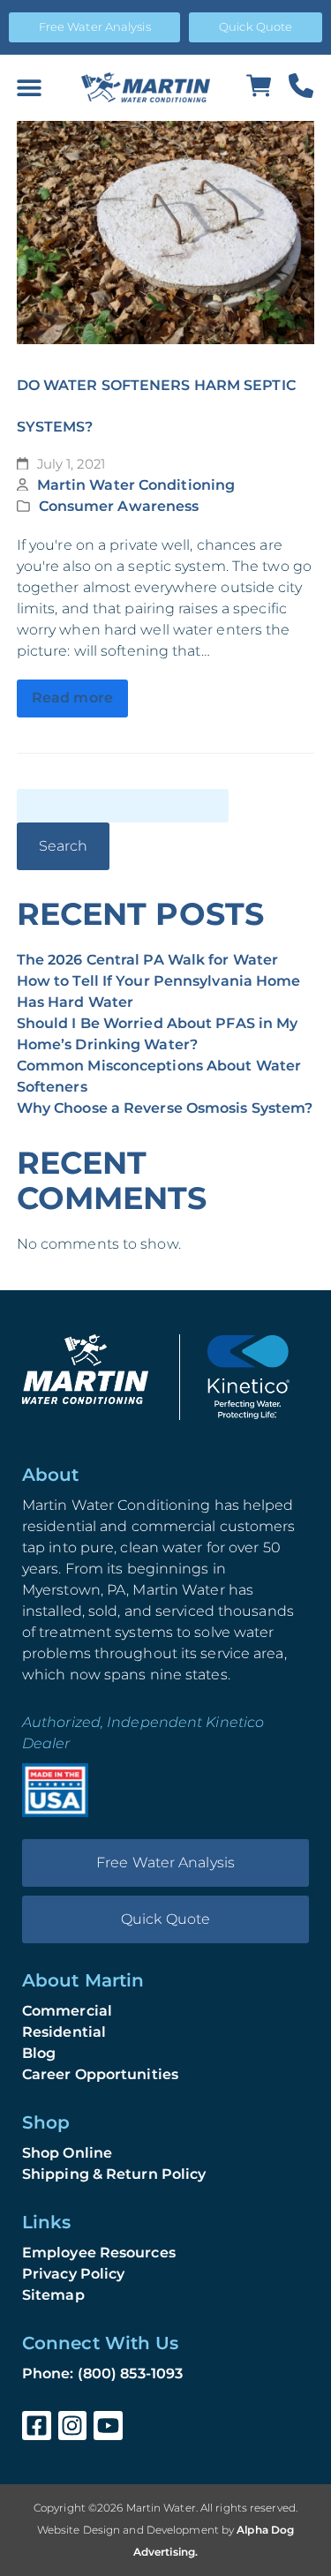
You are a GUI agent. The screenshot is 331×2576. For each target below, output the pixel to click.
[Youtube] (108, 2426)
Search (64, 846)
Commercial (67, 2011)
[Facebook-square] (37, 2426)
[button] (29, 88)
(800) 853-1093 (130, 2373)
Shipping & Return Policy (114, 2174)
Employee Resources (99, 2253)
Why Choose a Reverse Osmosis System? (165, 1108)
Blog (39, 2053)
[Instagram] (73, 2426)
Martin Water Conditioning (136, 485)
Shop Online (67, 2153)
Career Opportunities (100, 2074)
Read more (72, 698)
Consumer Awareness (119, 506)
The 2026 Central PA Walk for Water (147, 960)
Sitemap (53, 2295)
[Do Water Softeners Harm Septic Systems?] (166, 233)
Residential (64, 2032)
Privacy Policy (73, 2274)
